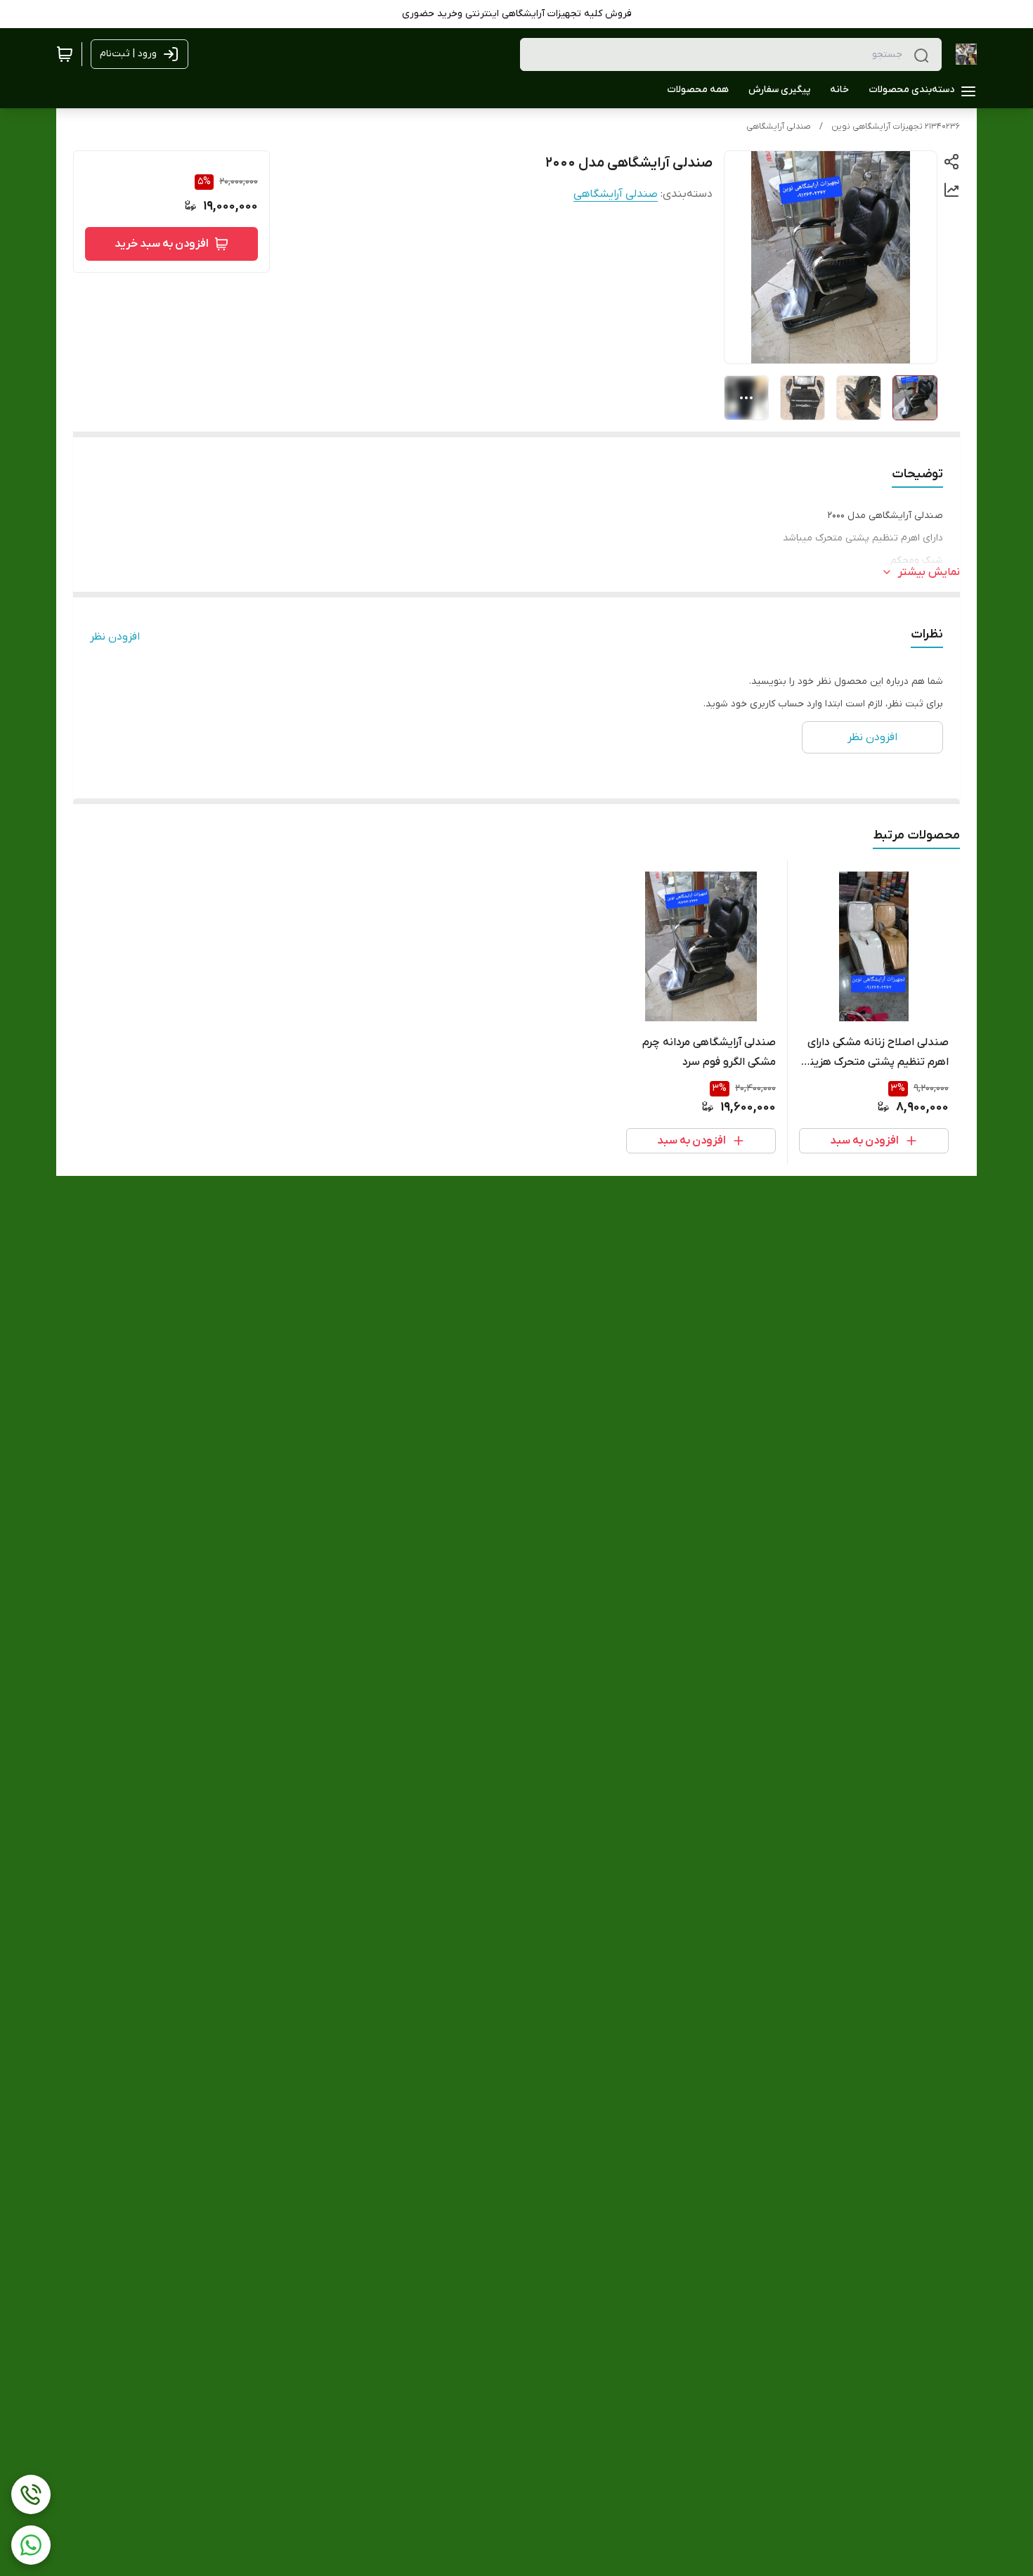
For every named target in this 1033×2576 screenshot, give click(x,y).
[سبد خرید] (65, 54)
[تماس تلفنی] (31, 2494)
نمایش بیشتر (929, 572)
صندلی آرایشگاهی (779, 127)
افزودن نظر (115, 637)
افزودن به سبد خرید (162, 244)
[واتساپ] (31, 2545)
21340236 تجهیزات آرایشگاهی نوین (896, 127)
